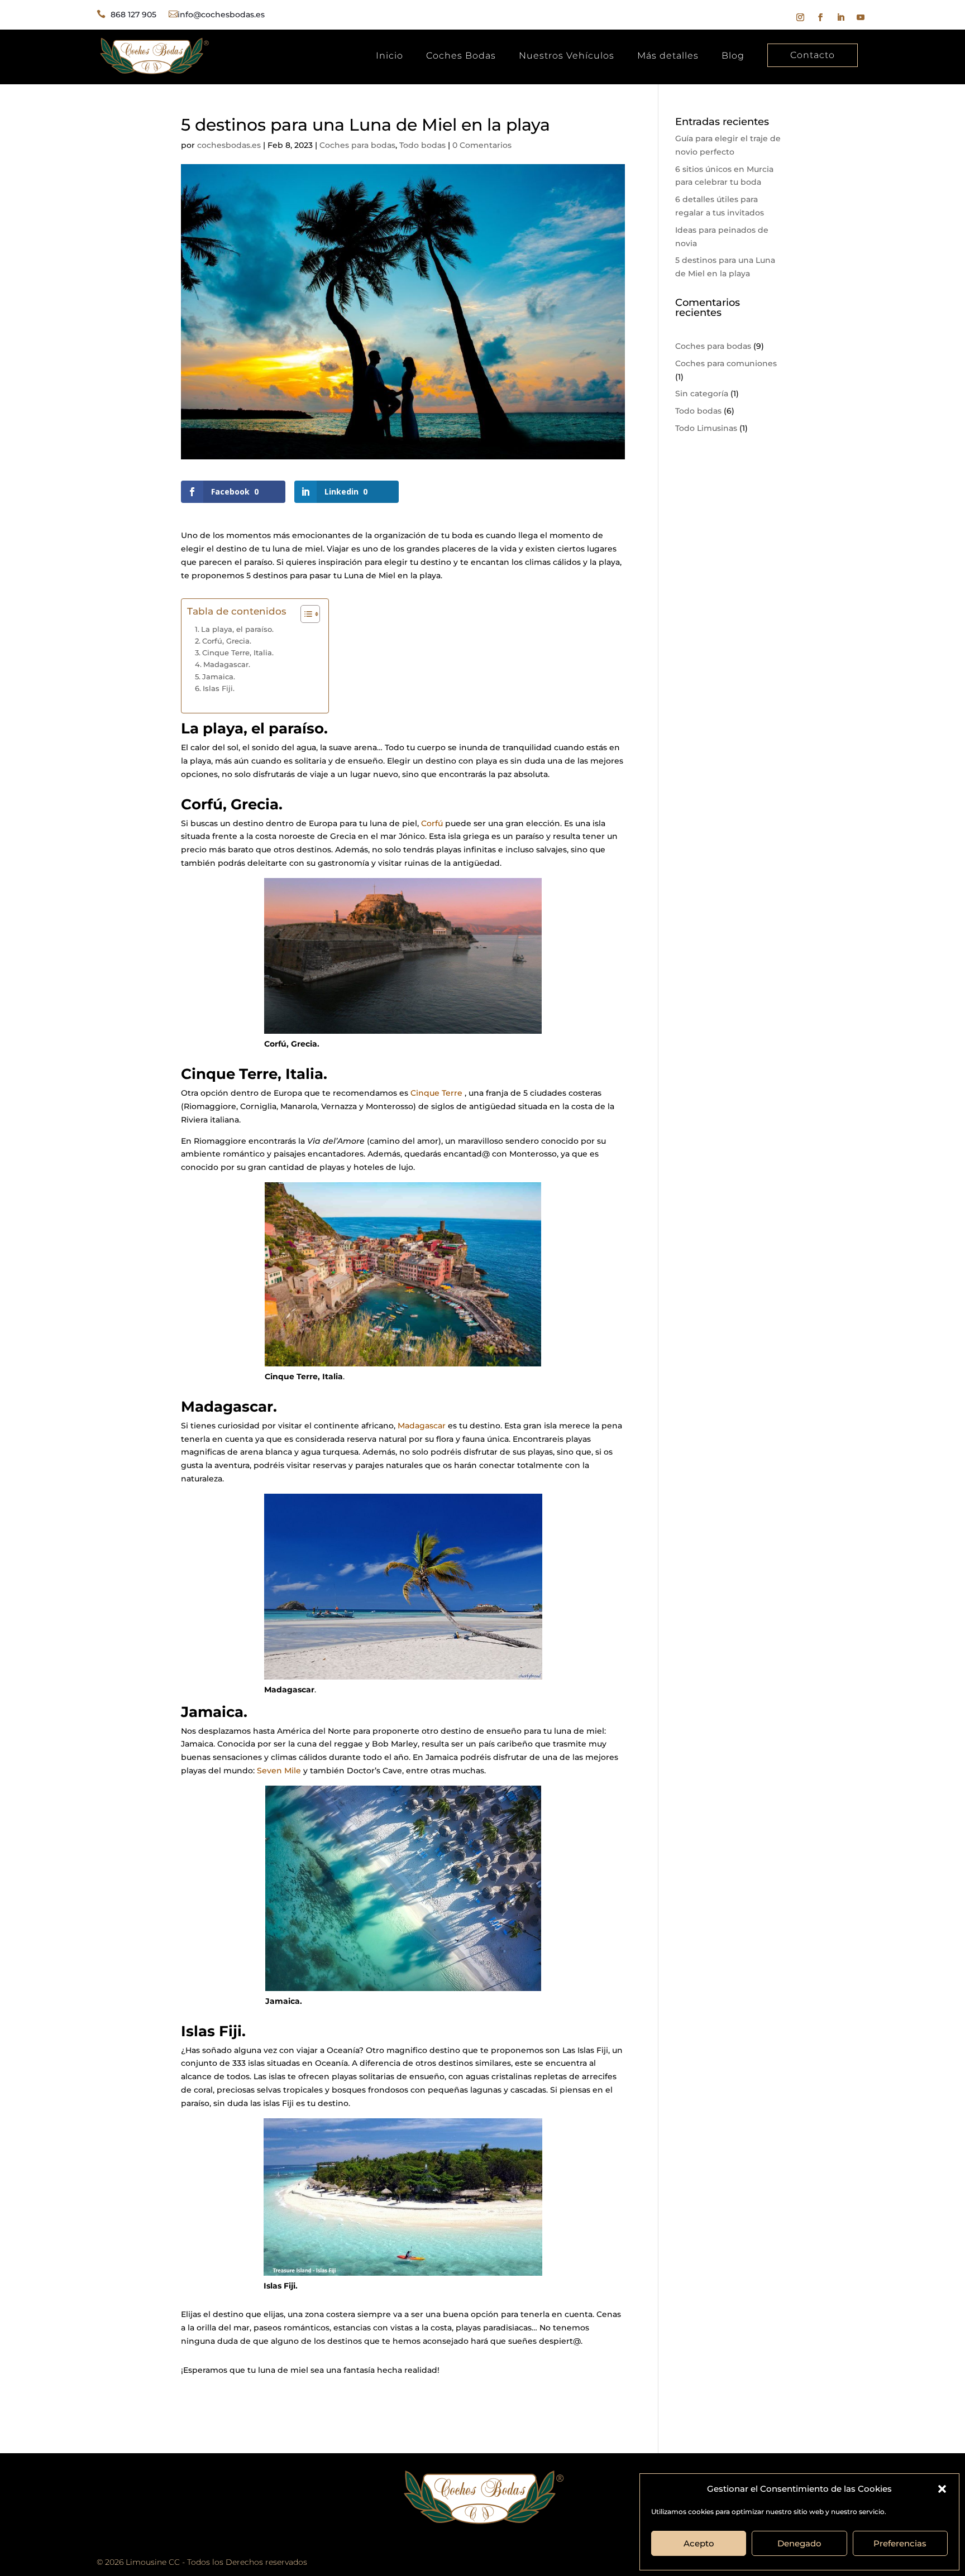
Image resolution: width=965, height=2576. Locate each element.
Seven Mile (279, 1771)
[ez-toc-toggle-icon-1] (305, 614)
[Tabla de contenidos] (310, 614)
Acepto (699, 2543)
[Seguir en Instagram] (800, 17)
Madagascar (422, 1426)
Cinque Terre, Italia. (238, 653)
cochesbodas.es (229, 145)
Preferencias (900, 2543)
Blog (733, 56)
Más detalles (668, 56)
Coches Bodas (461, 56)
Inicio (390, 56)
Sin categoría (702, 394)
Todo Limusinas (706, 428)
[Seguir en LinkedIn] (840, 17)
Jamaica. (219, 677)
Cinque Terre (436, 1093)
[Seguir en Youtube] (861, 17)
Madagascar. (227, 664)
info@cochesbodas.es (221, 15)
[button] (942, 2489)
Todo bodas (422, 145)
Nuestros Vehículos (567, 56)
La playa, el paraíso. (237, 629)
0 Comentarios (482, 145)
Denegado (799, 2543)
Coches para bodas (357, 145)
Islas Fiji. (219, 688)
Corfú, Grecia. (227, 641)
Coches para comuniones (726, 363)
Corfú (432, 823)
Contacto (813, 55)
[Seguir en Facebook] (820, 17)
